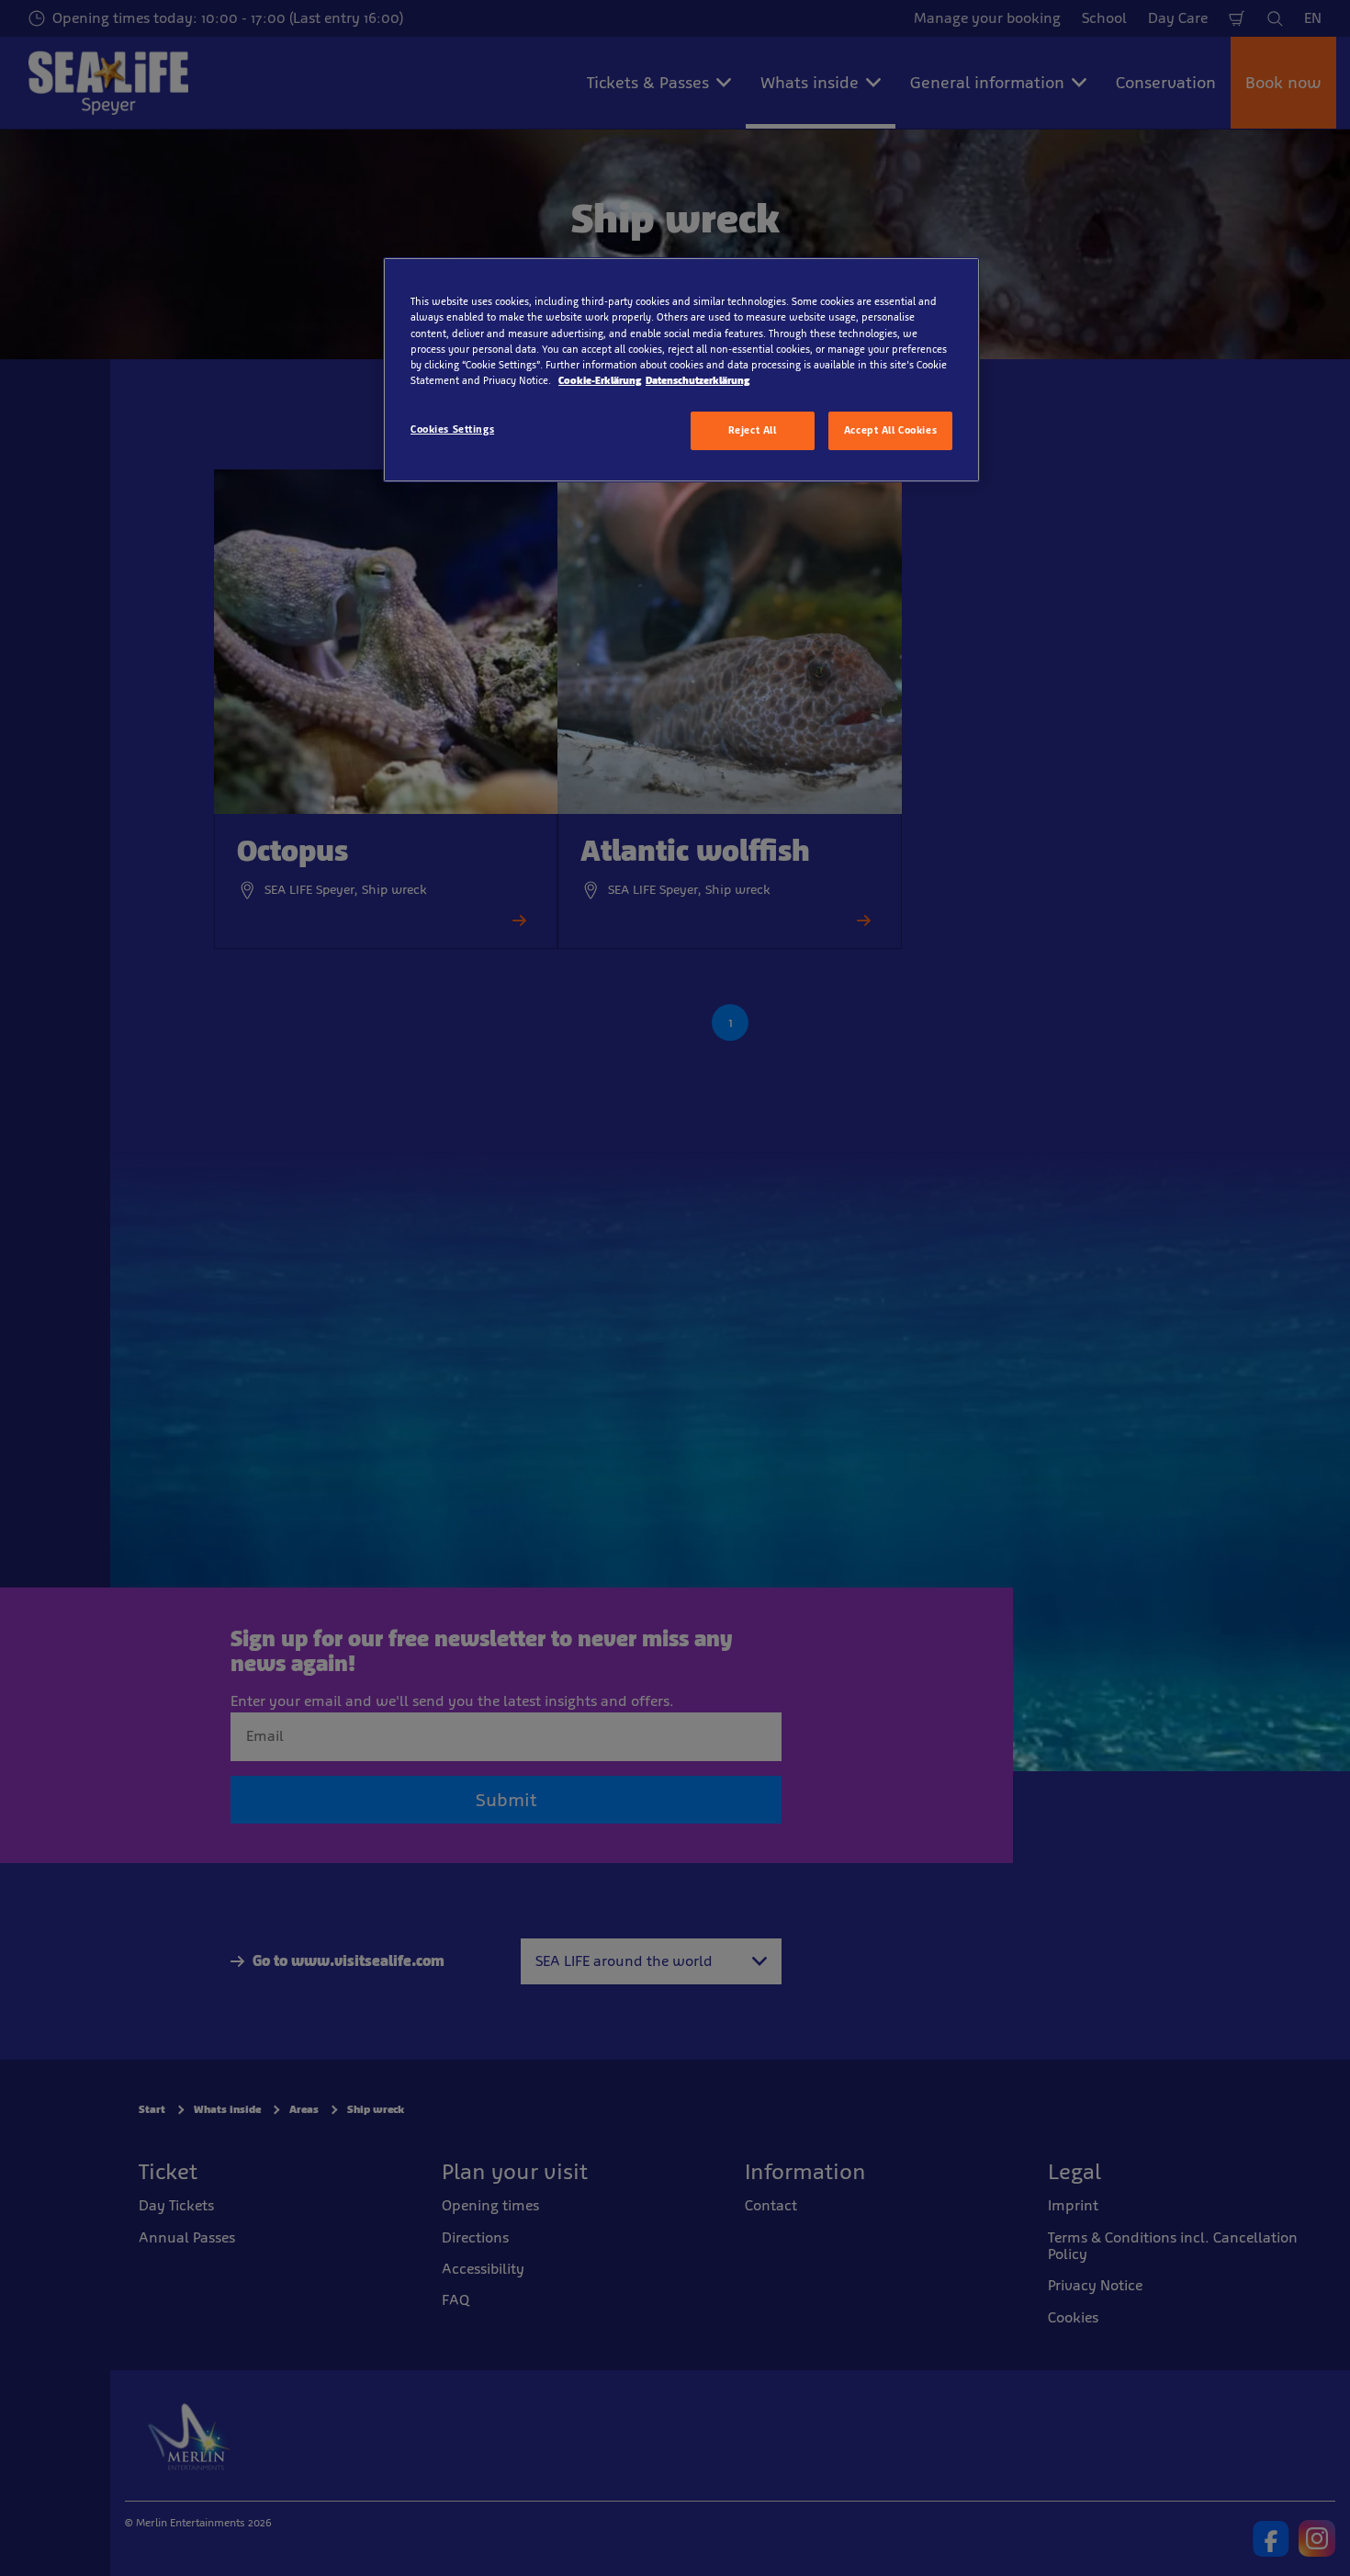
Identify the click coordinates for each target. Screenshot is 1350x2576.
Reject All (753, 430)
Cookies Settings (452, 429)
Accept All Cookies (890, 430)
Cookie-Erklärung (600, 380)
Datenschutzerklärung (697, 380)
